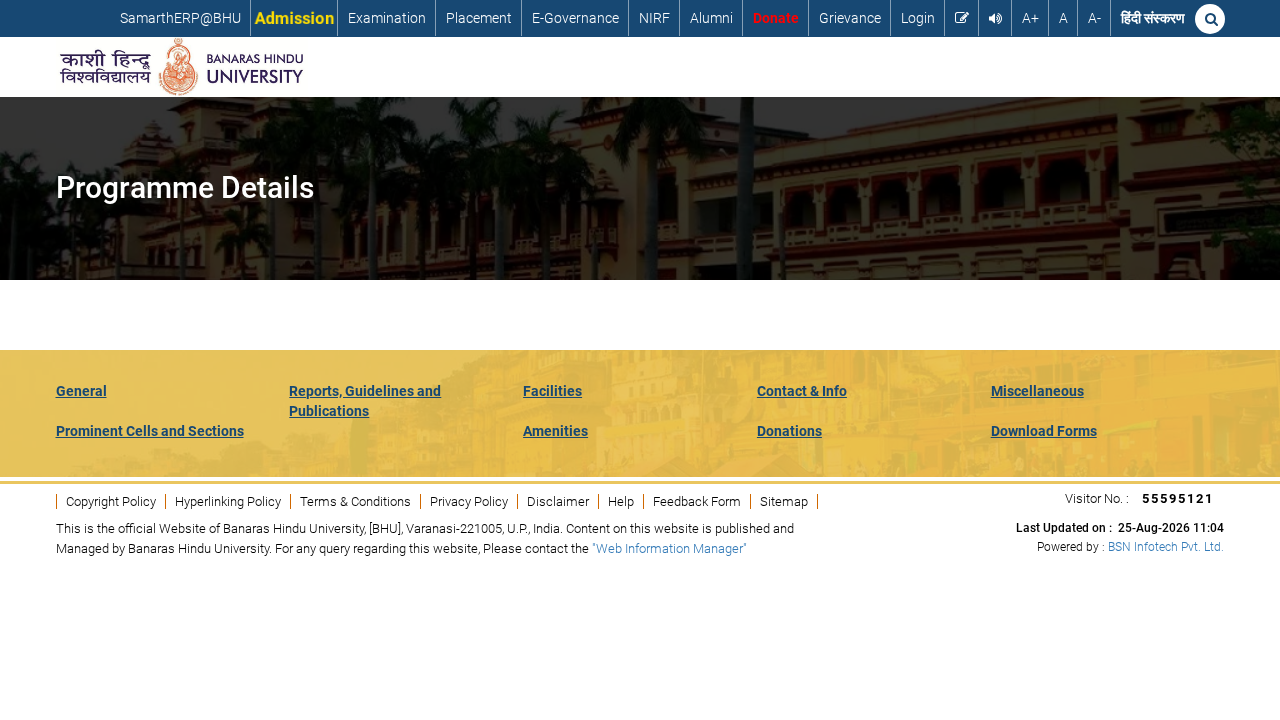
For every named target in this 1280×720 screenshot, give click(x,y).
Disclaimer (558, 501)
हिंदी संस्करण (1153, 18)
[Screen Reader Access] (995, 18)
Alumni (711, 18)
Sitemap (784, 501)
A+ (1030, 18)
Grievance (850, 18)
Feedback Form (697, 501)
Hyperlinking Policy (228, 501)
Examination (387, 18)
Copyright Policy (111, 501)
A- (1094, 18)
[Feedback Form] (962, 18)
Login (918, 18)
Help (621, 501)
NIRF (654, 18)
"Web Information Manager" (669, 548)
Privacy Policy (469, 501)
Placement (479, 18)
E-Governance (575, 18)
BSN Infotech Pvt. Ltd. (1166, 547)
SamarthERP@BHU (180, 18)
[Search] (1210, 19)
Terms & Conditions (355, 501)
